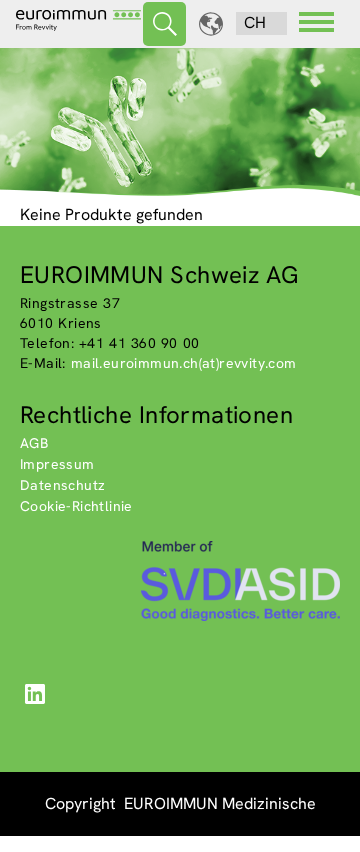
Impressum (57, 464)
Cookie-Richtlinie (76, 506)
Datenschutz (62, 485)
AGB (34, 443)
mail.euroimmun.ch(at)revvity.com (184, 363)
